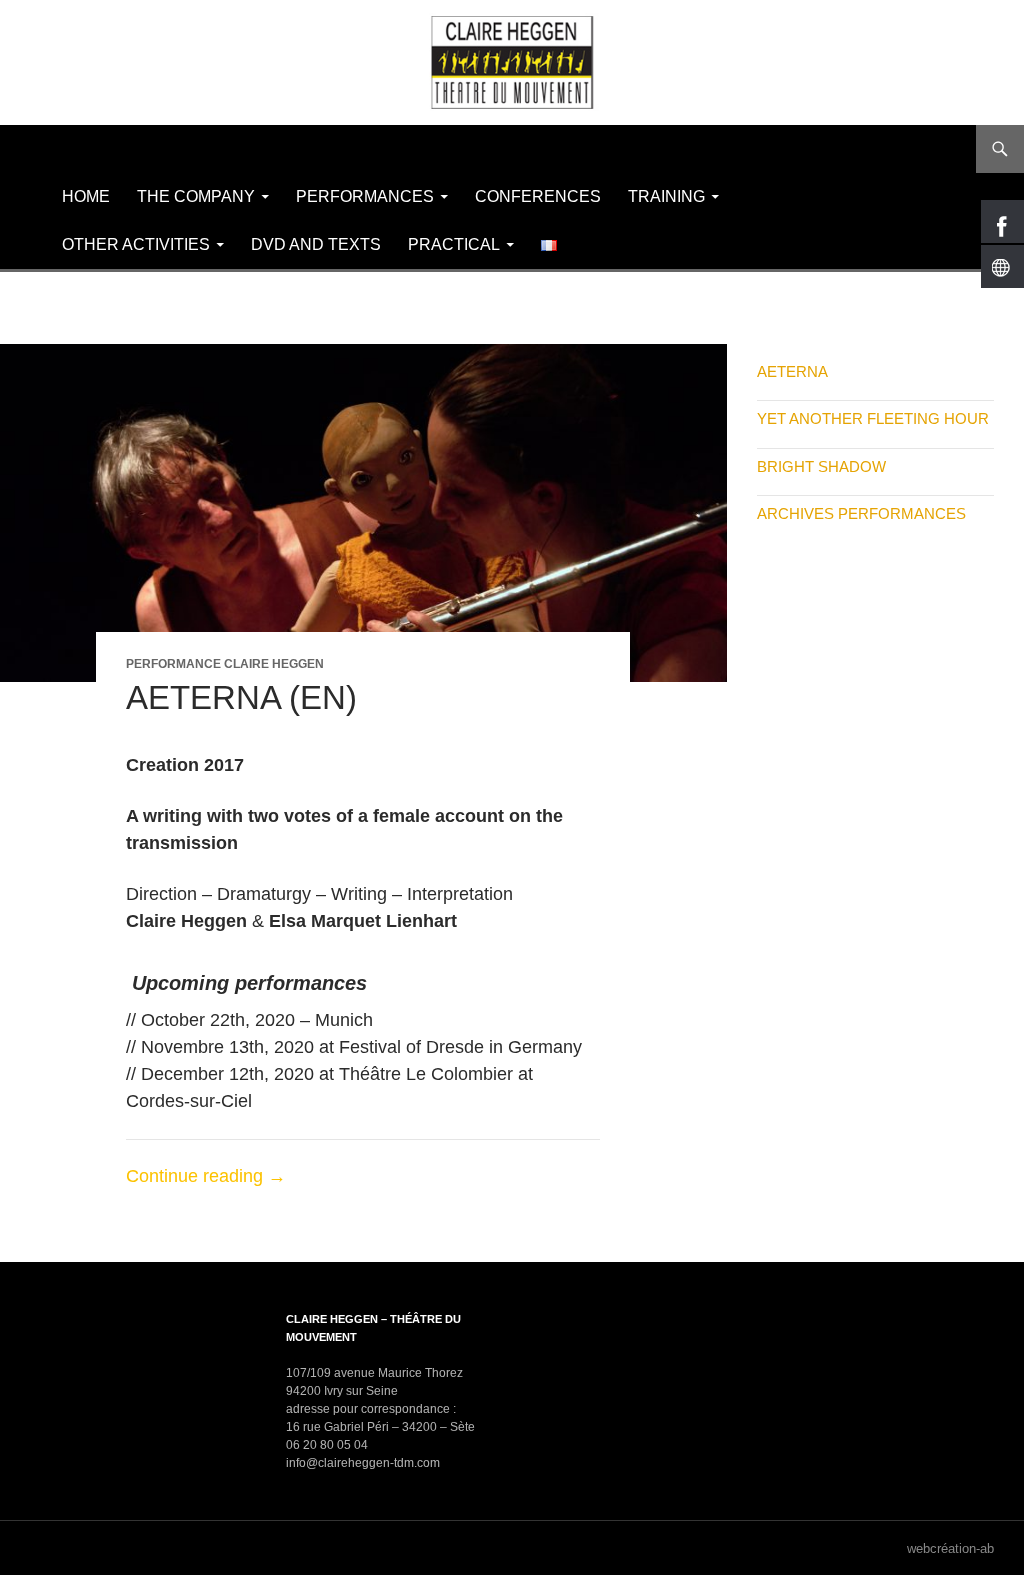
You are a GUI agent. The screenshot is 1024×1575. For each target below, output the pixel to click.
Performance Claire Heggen (225, 664)
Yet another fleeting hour (873, 418)
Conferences (538, 196)
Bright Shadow (821, 466)
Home (86, 196)
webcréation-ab (950, 1548)
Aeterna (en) (241, 697)
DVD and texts (316, 244)
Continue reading (206, 1176)
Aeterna (792, 371)
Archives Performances (861, 513)
